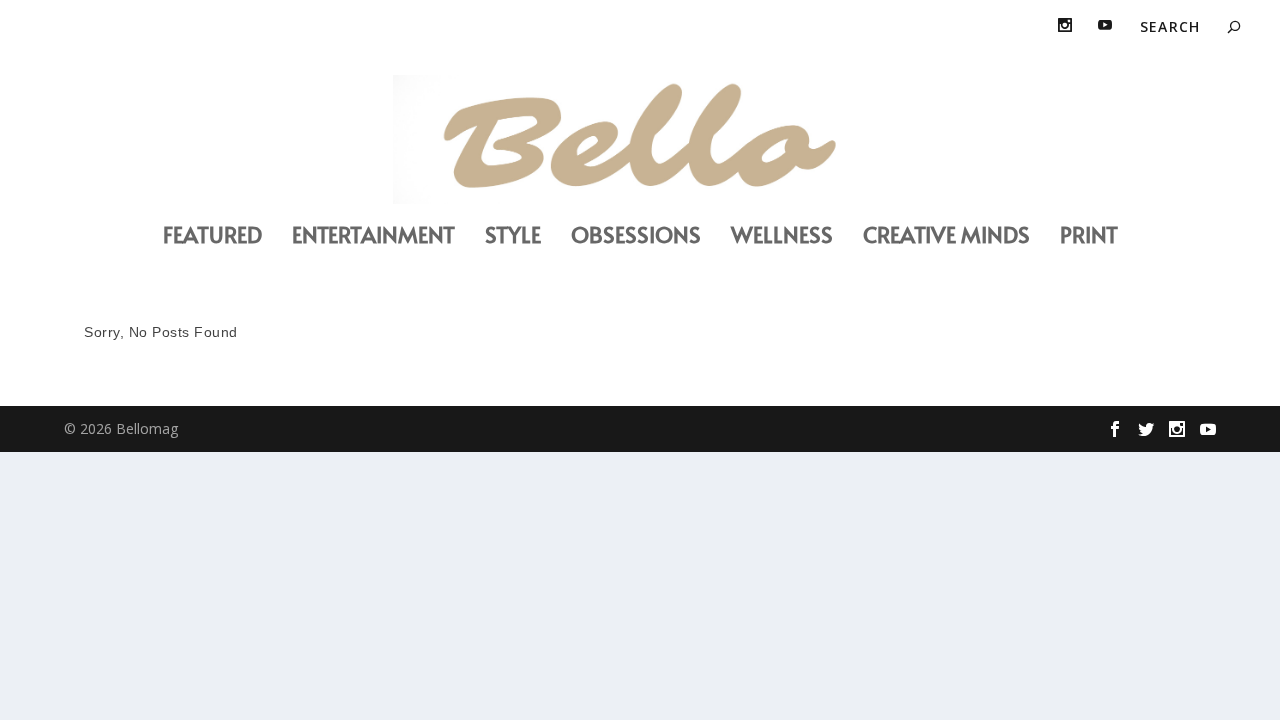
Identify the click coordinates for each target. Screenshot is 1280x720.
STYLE (513, 237)
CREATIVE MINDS (946, 237)
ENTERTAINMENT (373, 237)
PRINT (1089, 237)
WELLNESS (782, 237)
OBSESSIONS (636, 237)
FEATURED (212, 237)
